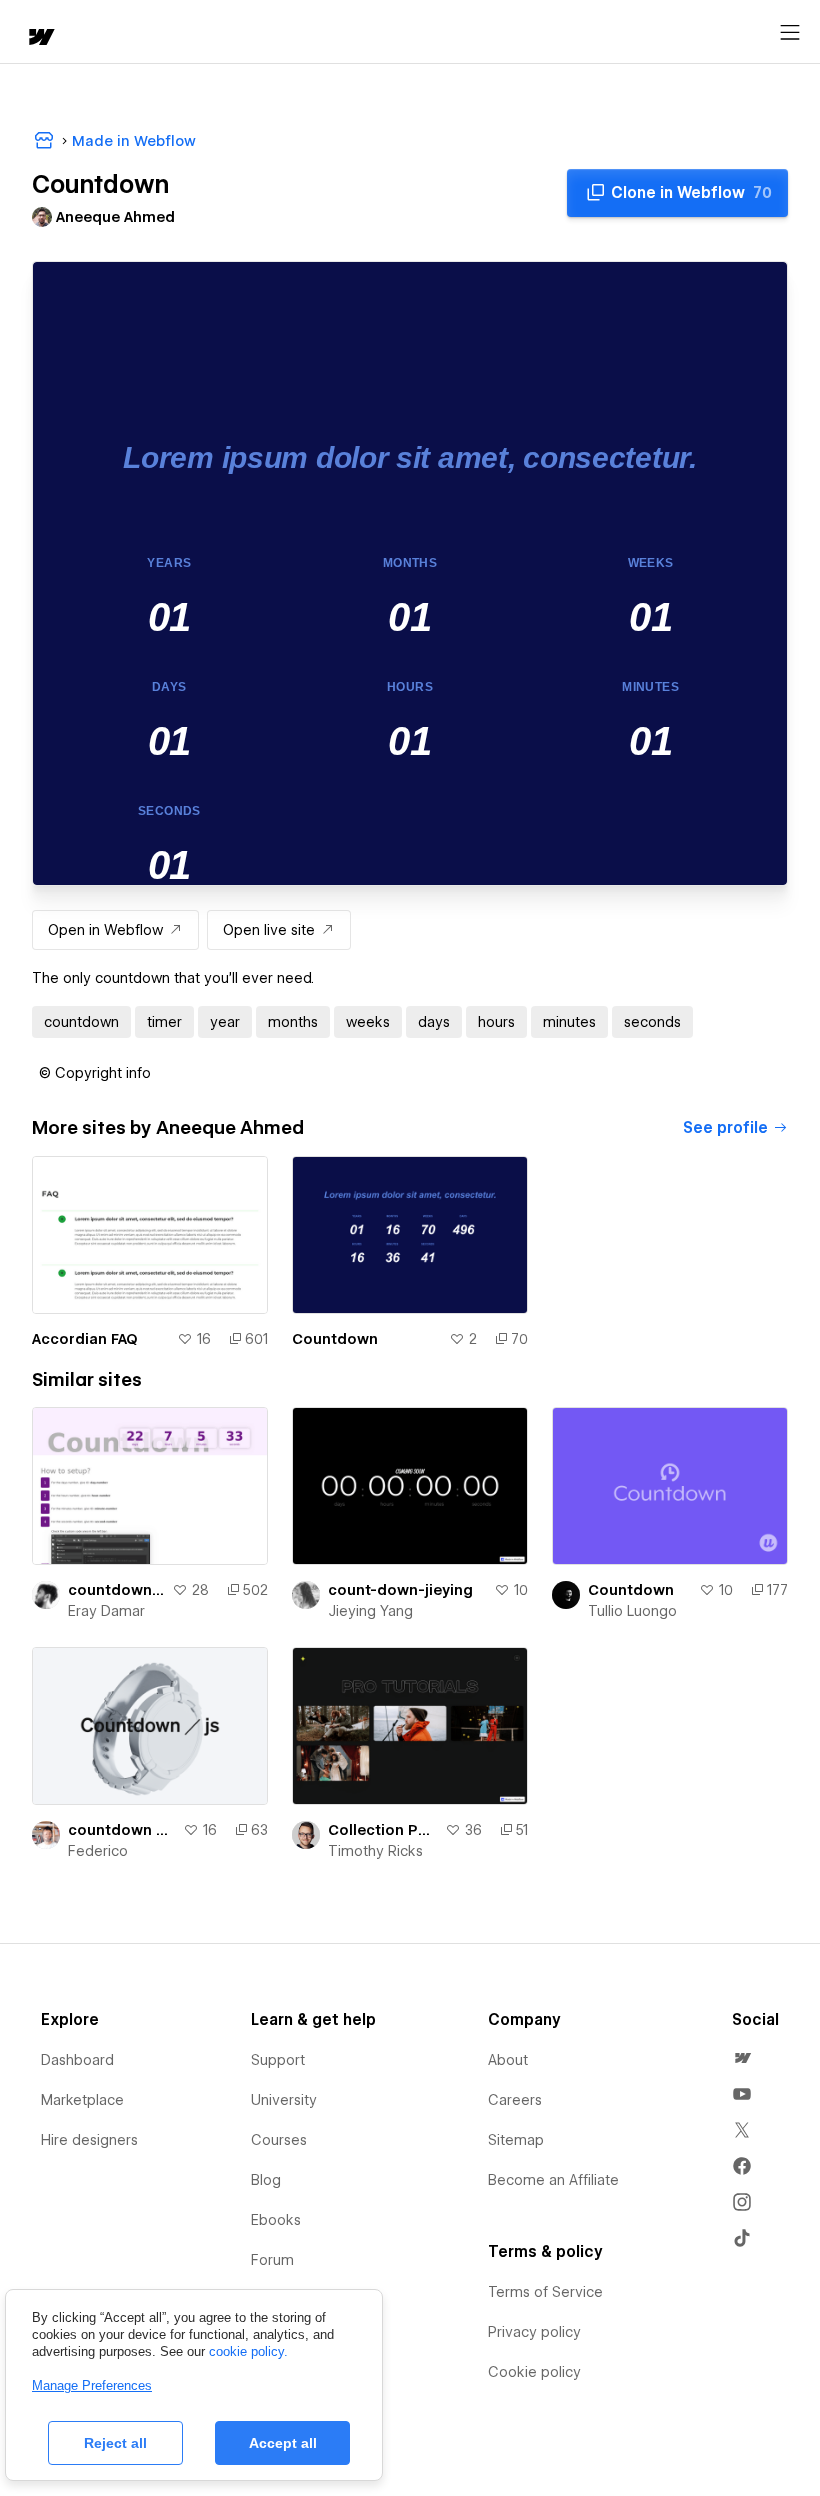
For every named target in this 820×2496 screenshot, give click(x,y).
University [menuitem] (284, 2100)
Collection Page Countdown (382, 1830)
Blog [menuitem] (266, 2180)
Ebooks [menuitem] (276, 2220)
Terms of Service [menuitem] (545, 2292)
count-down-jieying (400, 1590)
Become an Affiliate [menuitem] (553, 2180)
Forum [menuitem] (272, 2260)
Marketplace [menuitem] (82, 2100)
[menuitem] (742, 2058)
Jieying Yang (370, 1611)
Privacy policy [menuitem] (534, 2332)
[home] (40, 38)
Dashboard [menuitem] (77, 2060)
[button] (95, 1073)
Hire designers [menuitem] (89, 2140)
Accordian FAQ (85, 1339)
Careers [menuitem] (515, 2100)
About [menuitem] (508, 2060)
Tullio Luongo (632, 1611)
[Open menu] (790, 33)
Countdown (335, 1339)
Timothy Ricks (375, 1851)
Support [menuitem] (278, 2060)
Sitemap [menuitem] (516, 2140)
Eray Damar (106, 1611)
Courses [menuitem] (279, 2140)
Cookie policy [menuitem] (534, 2372)
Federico (98, 1851)
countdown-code (116, 1590)
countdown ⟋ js (121, 1830)
